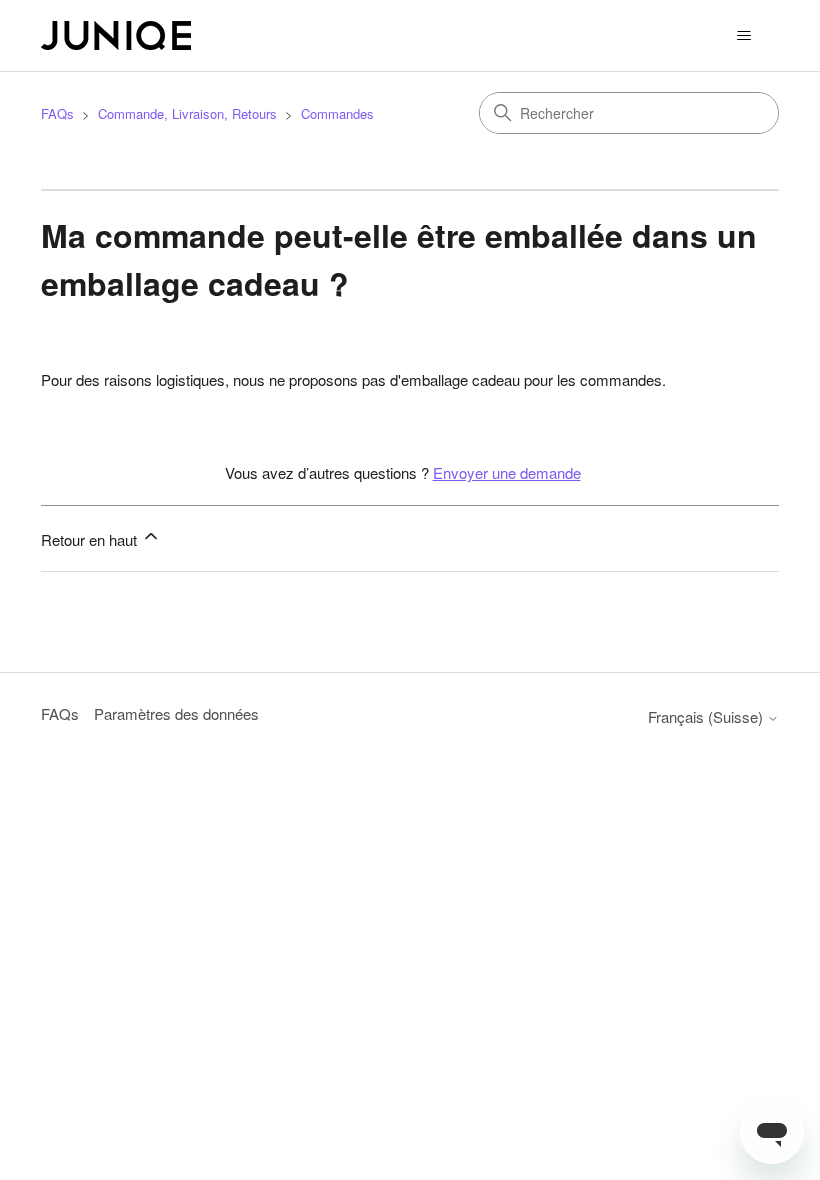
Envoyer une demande (507, 472)
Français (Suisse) (707, 716)
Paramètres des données (176, 713)
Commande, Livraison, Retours (187, 113)
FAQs (57, 113)
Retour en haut (91, 539)
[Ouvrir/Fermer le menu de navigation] (743, 36)
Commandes (337, 113)
